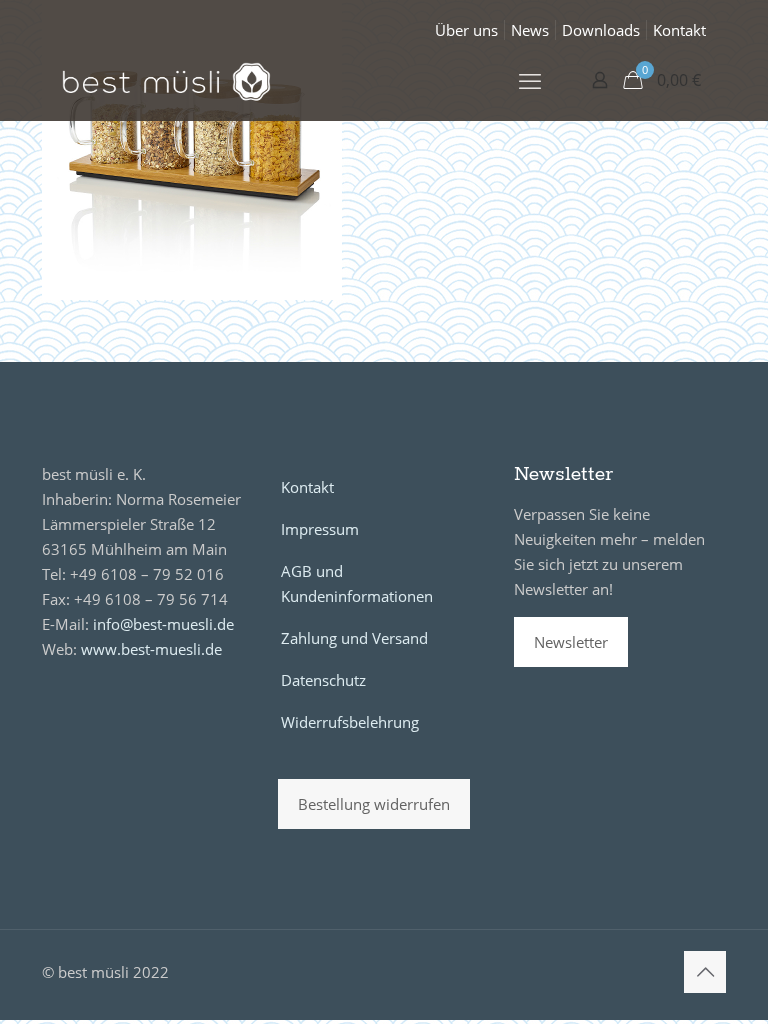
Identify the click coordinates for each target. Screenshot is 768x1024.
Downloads (601, 30)
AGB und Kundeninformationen (357, 583)
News (530, 30)
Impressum (320, 529)
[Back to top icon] (705, 972)
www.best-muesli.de (151, 649)
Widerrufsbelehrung (350, 722)
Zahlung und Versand (354, 638)
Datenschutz (323, 680)
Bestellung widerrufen (374, 804)
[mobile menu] (530, 80)
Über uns (466, 30)
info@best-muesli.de (163, 624)
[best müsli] (166, 80)
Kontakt (679, 30)
